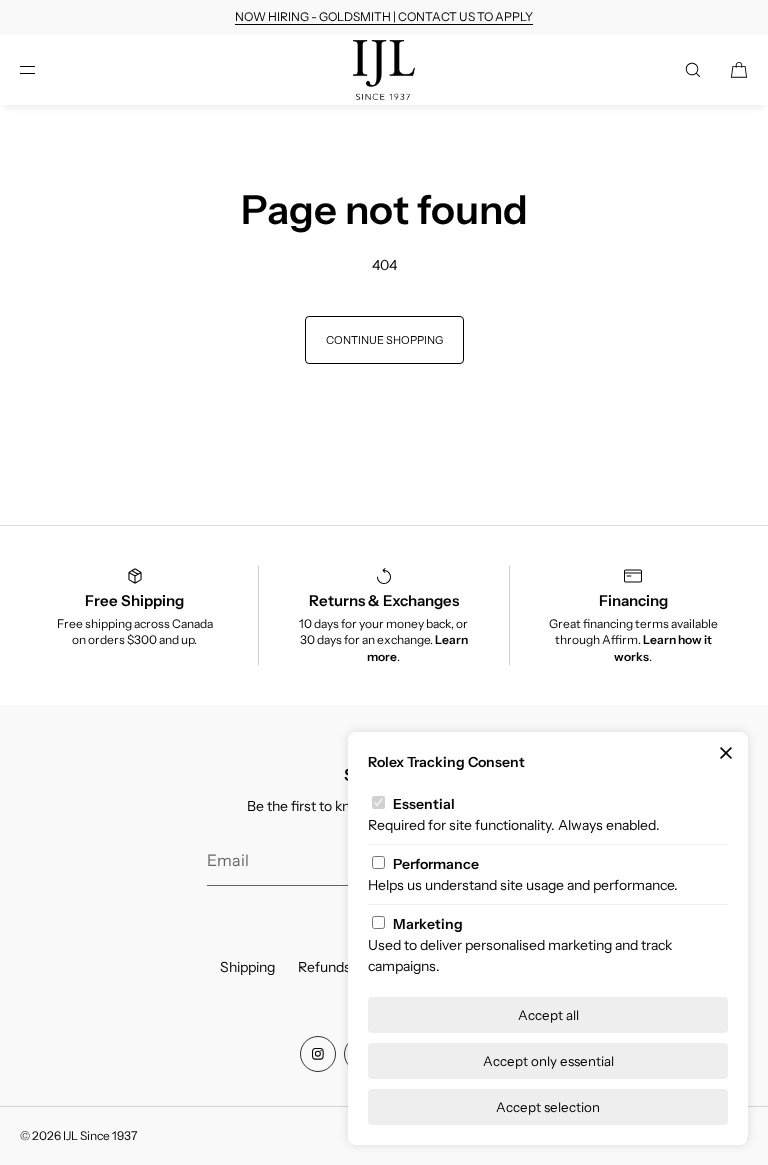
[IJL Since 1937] (384, 70)
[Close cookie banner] (726, 754)
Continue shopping (384, 340)
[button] (693, 69)
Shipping (247, 967)
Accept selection (548, 1107)
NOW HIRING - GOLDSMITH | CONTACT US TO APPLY (384, 16)
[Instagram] (318, 1054)
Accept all (548, 1015)
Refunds (324, 967)
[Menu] (44, 69)
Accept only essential (548, 1061)
